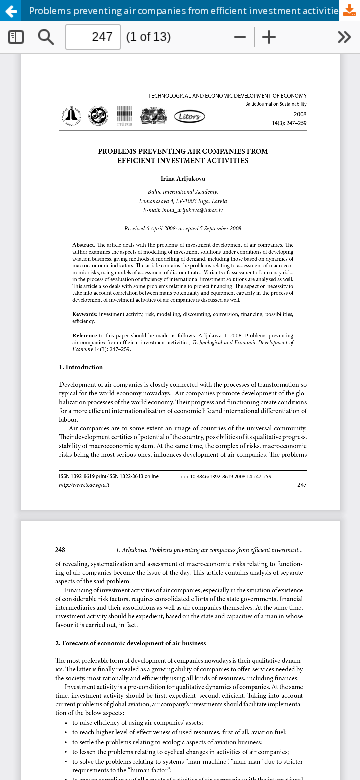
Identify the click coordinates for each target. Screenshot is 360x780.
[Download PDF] (349, 10)
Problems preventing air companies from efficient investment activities (186, 10)
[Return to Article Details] (10, 10)
